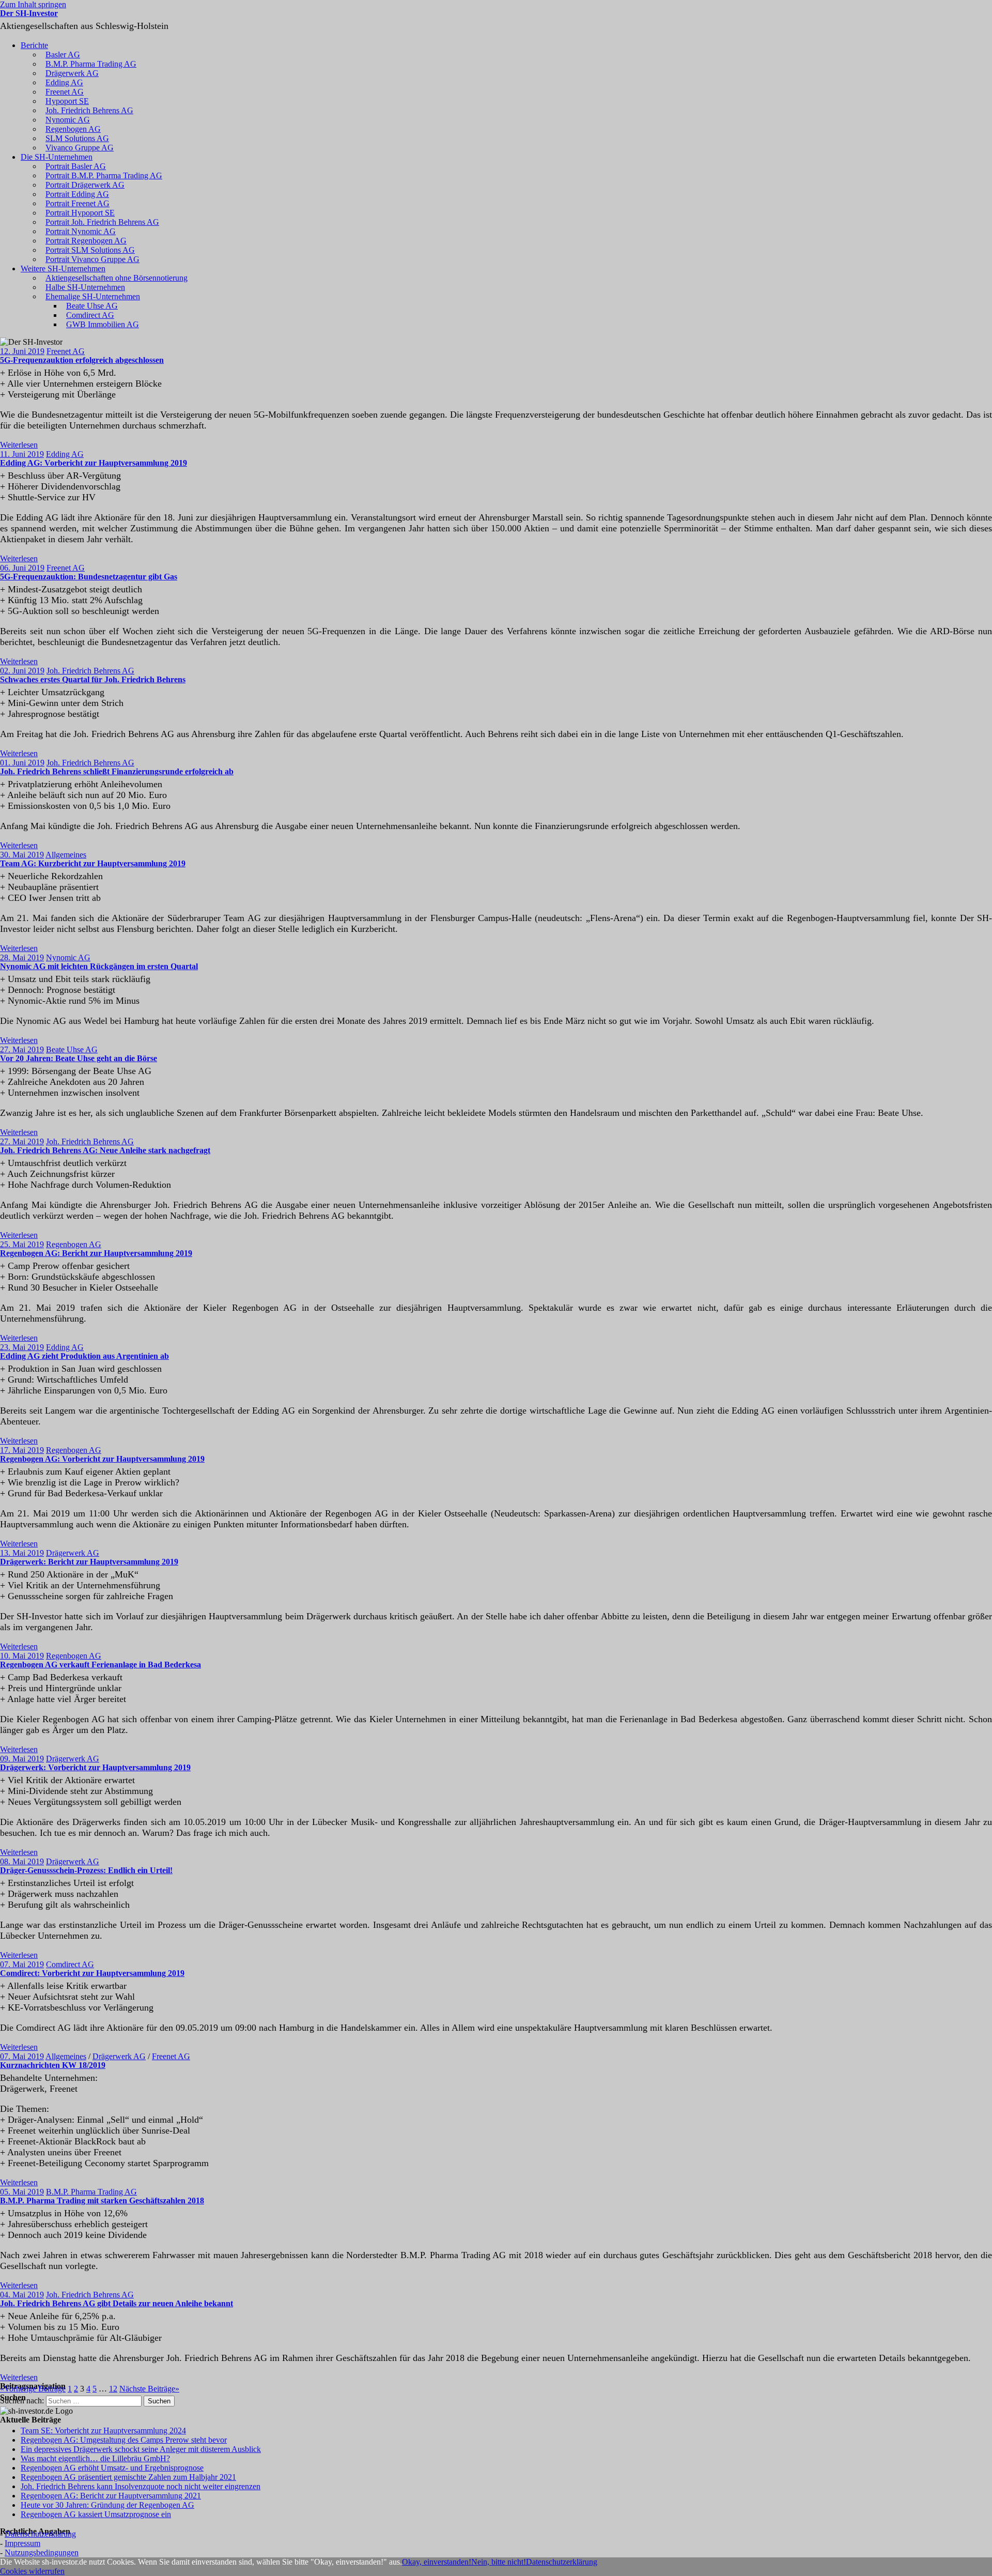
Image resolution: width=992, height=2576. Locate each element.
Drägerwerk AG (72, 73)
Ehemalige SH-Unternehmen (93, 296)
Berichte (34, 45)
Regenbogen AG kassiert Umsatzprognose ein (96, 2514)
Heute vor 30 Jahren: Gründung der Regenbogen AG (107, 2505)
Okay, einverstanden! (437, 2562)
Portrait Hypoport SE (80, 213)
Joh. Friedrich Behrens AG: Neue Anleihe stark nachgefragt (105, 1150)
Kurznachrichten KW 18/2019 (53, 2065)
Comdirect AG (90, 315)
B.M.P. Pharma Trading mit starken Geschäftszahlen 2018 (102, 2201)
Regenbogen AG (73, 129)
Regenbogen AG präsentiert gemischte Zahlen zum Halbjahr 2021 (128, 2477)
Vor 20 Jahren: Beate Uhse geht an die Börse (79, 1058)
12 (113, 2389)
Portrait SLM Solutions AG (90, 250)
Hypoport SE (67, 101)
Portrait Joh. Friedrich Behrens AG (102, 222)
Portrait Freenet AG (78, 203)
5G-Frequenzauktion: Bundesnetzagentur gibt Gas (89, 577)
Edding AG (64, 82)
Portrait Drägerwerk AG (85, 185)
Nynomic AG (68, 120)
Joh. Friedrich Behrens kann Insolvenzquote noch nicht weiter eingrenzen (141, 2486)
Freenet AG (65, 92)
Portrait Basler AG (76, 166)
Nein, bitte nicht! (499, 2562)
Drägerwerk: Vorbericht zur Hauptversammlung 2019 (95, 1767)
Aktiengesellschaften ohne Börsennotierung (117, 278)
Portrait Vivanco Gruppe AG (92, 259)
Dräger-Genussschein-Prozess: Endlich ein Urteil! (86, 1870)
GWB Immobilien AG (103, 324)
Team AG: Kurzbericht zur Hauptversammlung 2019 (93, 863)
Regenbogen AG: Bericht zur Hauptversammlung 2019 (96, 1253)
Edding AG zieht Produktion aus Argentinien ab (84, 1356)
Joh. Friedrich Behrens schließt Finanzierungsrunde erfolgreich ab (117, 771)
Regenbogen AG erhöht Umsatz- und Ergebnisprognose (112, 2468)
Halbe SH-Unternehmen (85, 287)
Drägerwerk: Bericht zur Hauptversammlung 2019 (89, 1562)
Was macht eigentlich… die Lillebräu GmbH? (95, 2458)
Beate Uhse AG (92, 306)
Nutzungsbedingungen (42, 2552)
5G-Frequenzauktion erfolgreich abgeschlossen (82, 360)
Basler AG (63, 55)
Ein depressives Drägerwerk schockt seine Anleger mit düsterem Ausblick (141, 2449)
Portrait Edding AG (77, 194)
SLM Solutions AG (77, 138)
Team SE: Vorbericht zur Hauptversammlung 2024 (103, 2431)
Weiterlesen (19, 445)
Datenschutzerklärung (40, 2534)
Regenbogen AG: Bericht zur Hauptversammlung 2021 (111, 2496)
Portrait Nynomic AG (81, 231)
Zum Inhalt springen (33, 4)
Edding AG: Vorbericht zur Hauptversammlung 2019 (94, 463)
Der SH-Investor (29, 13)
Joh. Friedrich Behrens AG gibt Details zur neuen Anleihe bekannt (117, 2303)
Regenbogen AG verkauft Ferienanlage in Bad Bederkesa (100, 1665)
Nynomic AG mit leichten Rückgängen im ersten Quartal (99, 966)
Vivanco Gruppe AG (80, 148)
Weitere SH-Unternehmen (63, 269)
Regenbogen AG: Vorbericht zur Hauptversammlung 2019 (102, 1459)
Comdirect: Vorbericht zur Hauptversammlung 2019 (92, 1973)
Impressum (22, 2543)
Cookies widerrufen (32, 2571)
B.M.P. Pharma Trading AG (91, 64)
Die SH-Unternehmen (57, 157)
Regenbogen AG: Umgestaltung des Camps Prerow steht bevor (124, 2440)
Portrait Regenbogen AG (86, 241)
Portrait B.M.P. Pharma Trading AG (104, 175)
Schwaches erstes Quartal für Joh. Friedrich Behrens (93, 679)
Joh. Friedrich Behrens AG (89, 110)
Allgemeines (66, 855)
